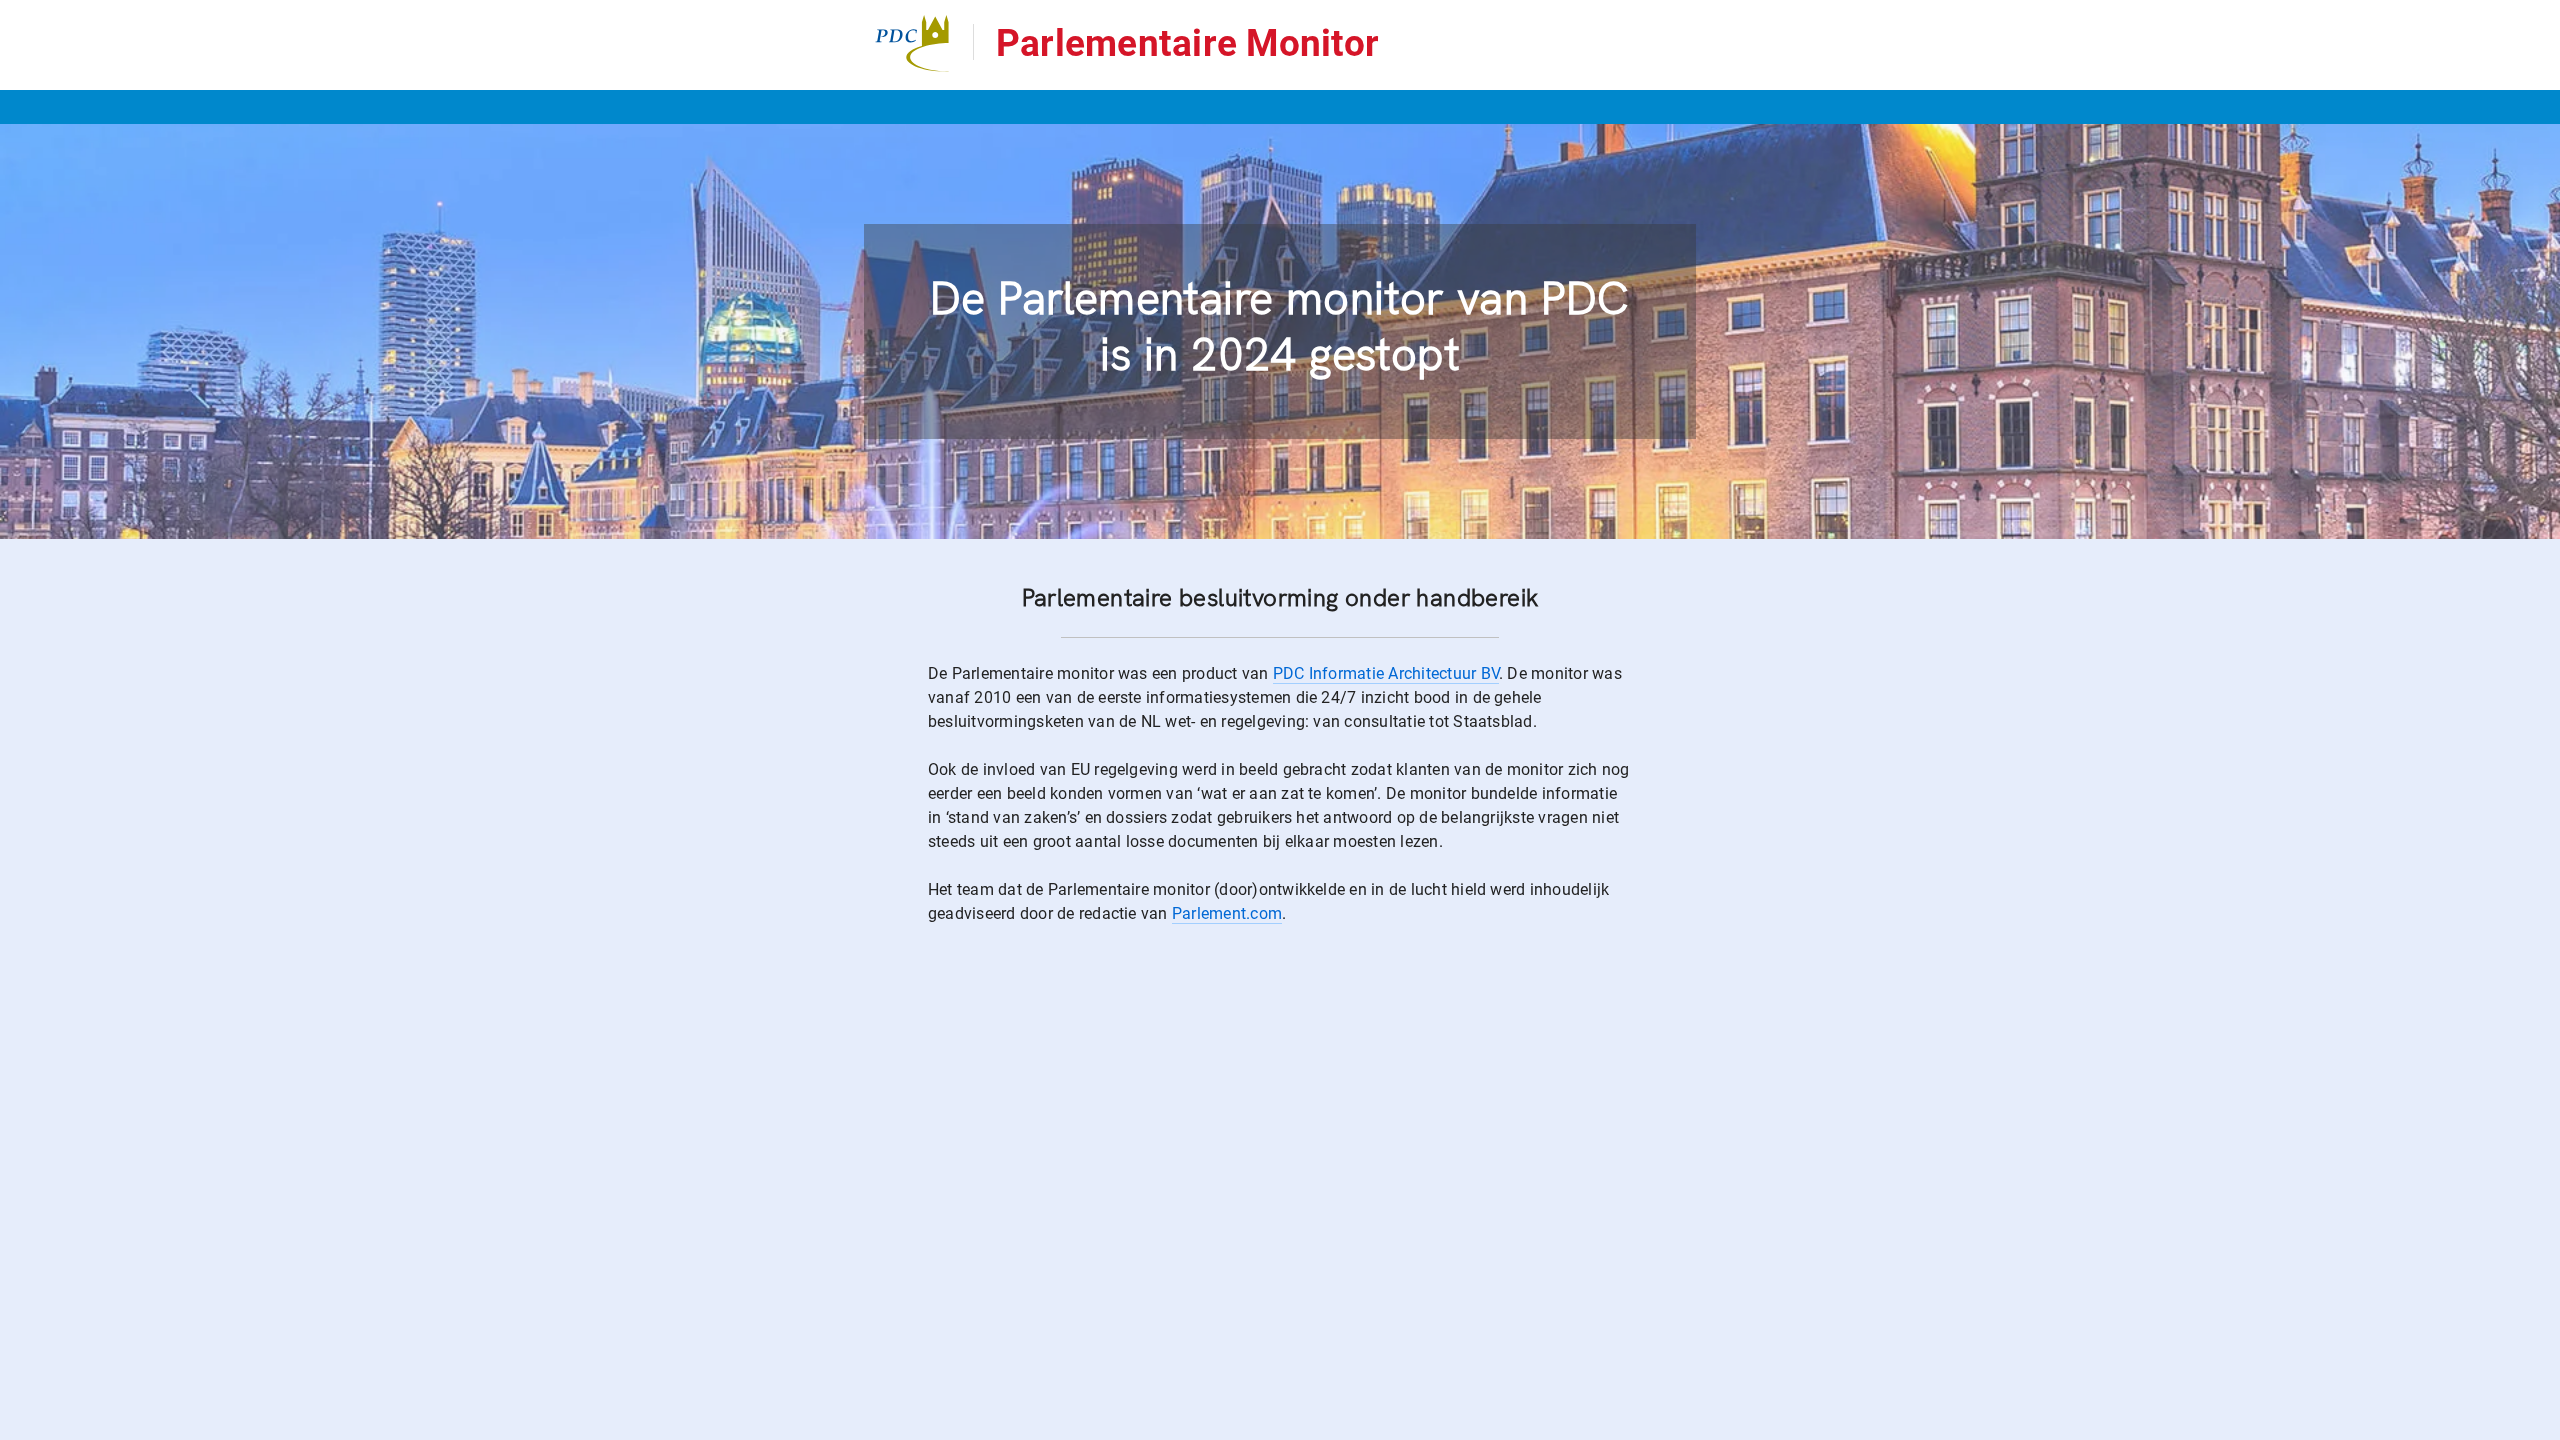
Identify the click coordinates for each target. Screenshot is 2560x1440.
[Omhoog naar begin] (1919, 1423)
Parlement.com (1227, 913)
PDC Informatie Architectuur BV (1386, 673)
